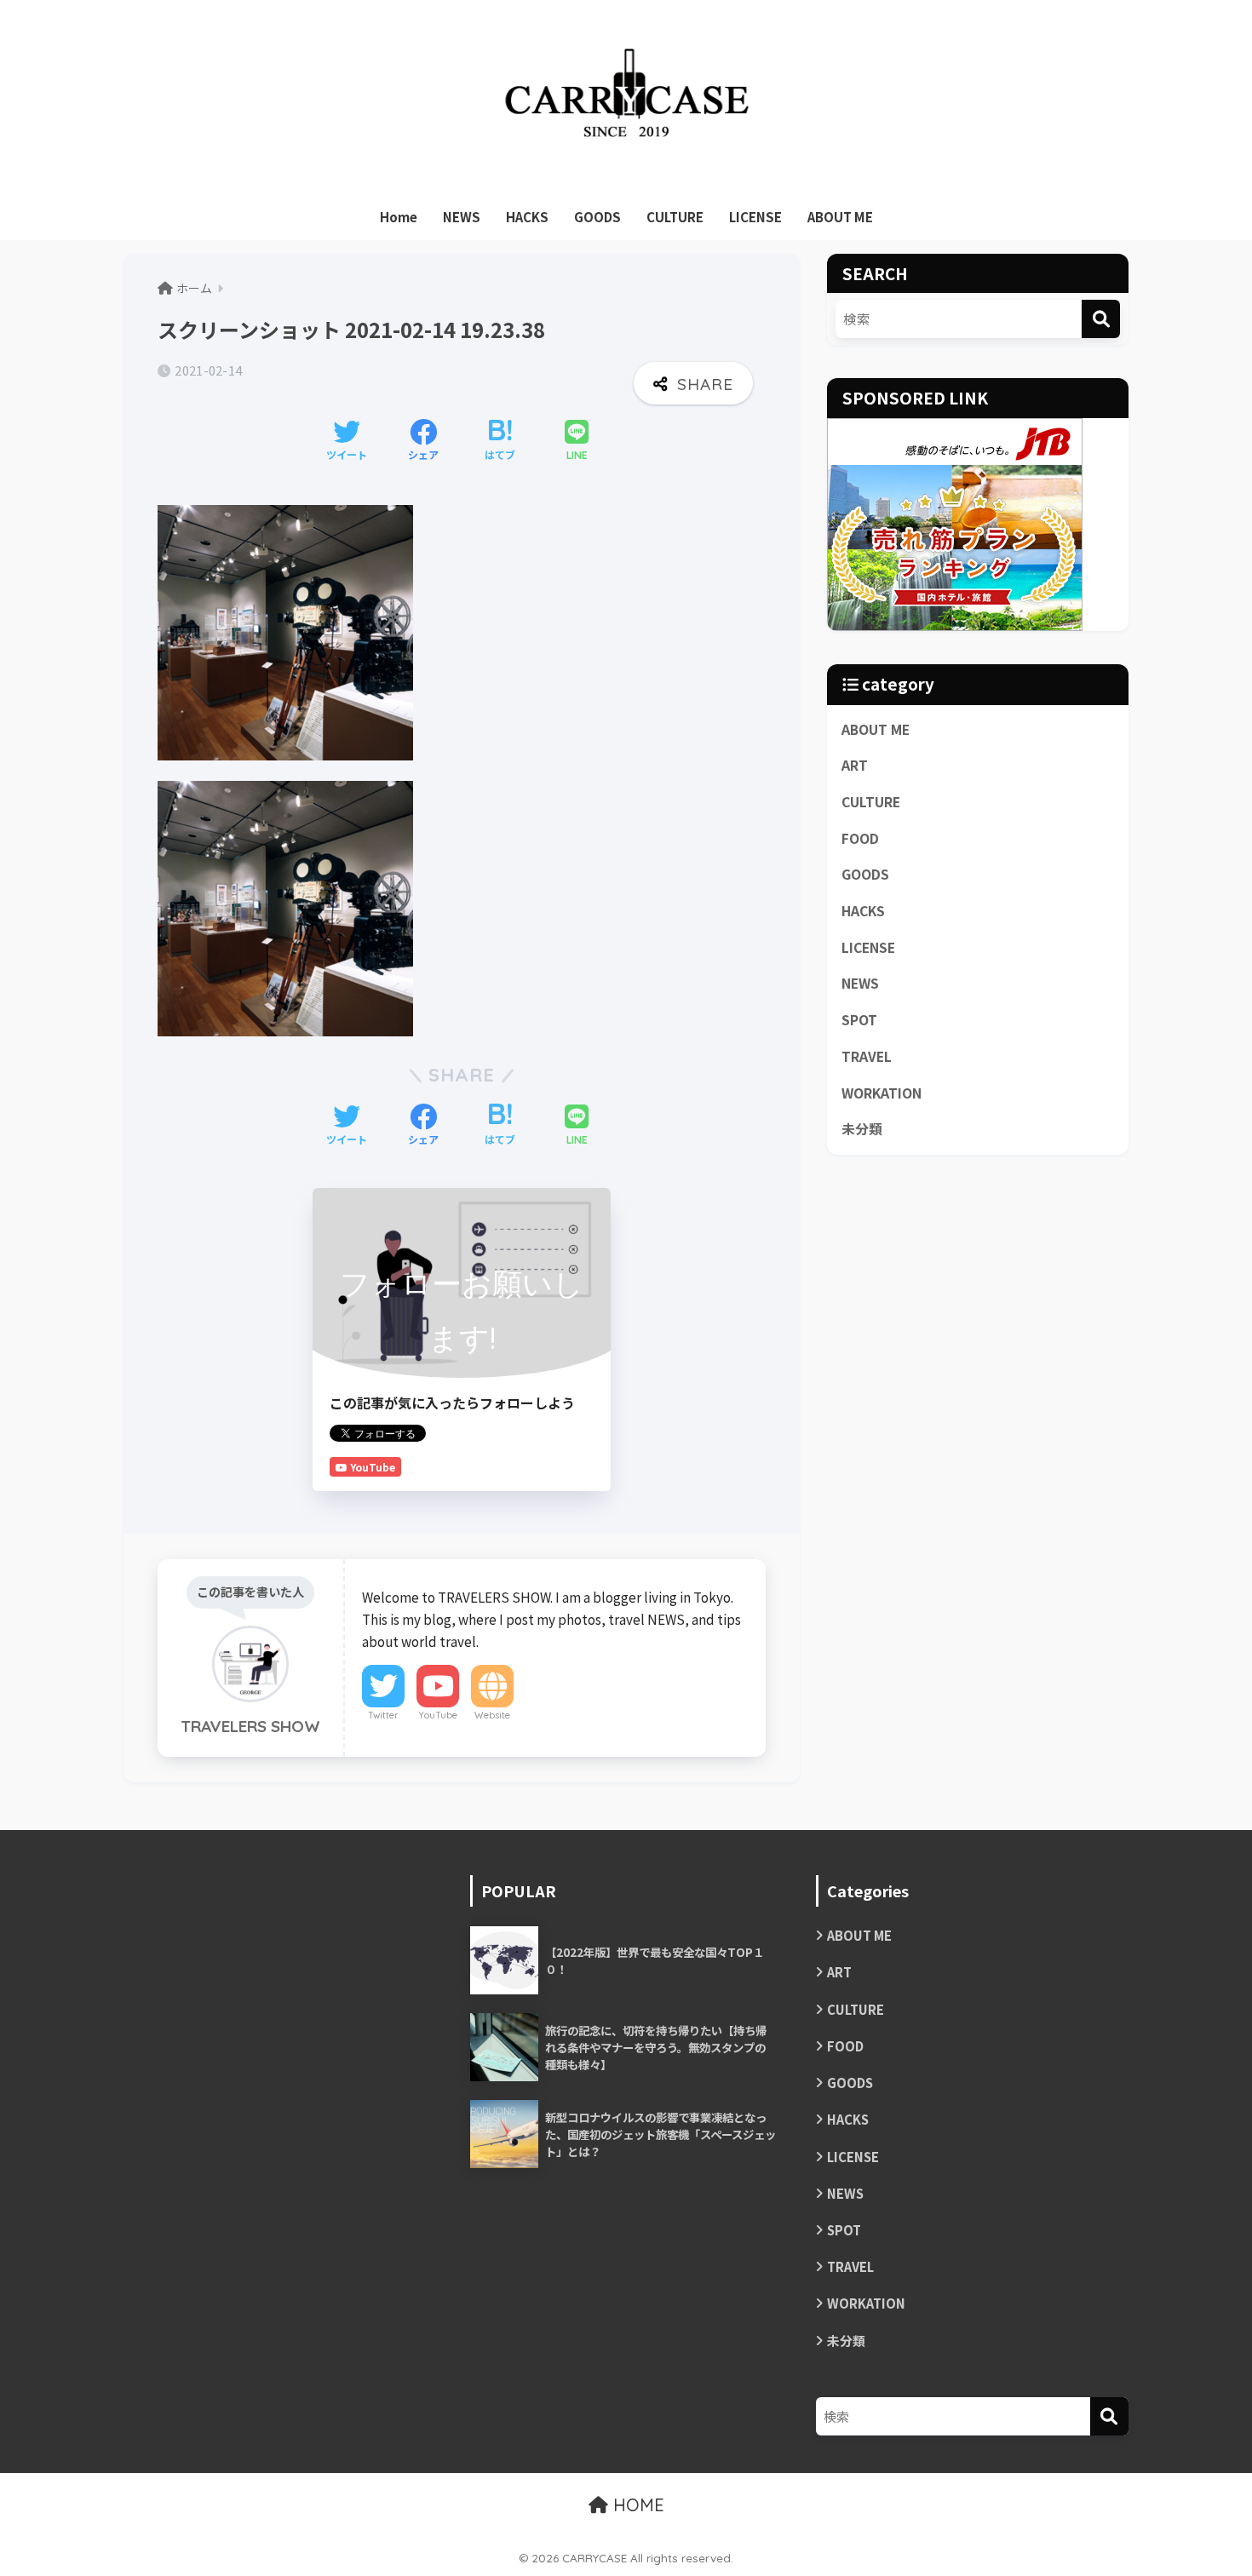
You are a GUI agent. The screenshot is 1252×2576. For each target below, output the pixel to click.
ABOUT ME (840, 217)
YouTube (438, 1715)
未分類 (862, 1129)
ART (855, 765)
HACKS (527, 217)
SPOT (859, 1020)
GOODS (597, 217)
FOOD (860, 838)
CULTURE (675, 217)
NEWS (462, 217)
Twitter (383, 1715)
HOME (636, 2505)
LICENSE (755, 217)
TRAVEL (867, 1056)
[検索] (1101, 319)
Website (492, 1715)
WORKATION (882, 1093)
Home (399, 217)
